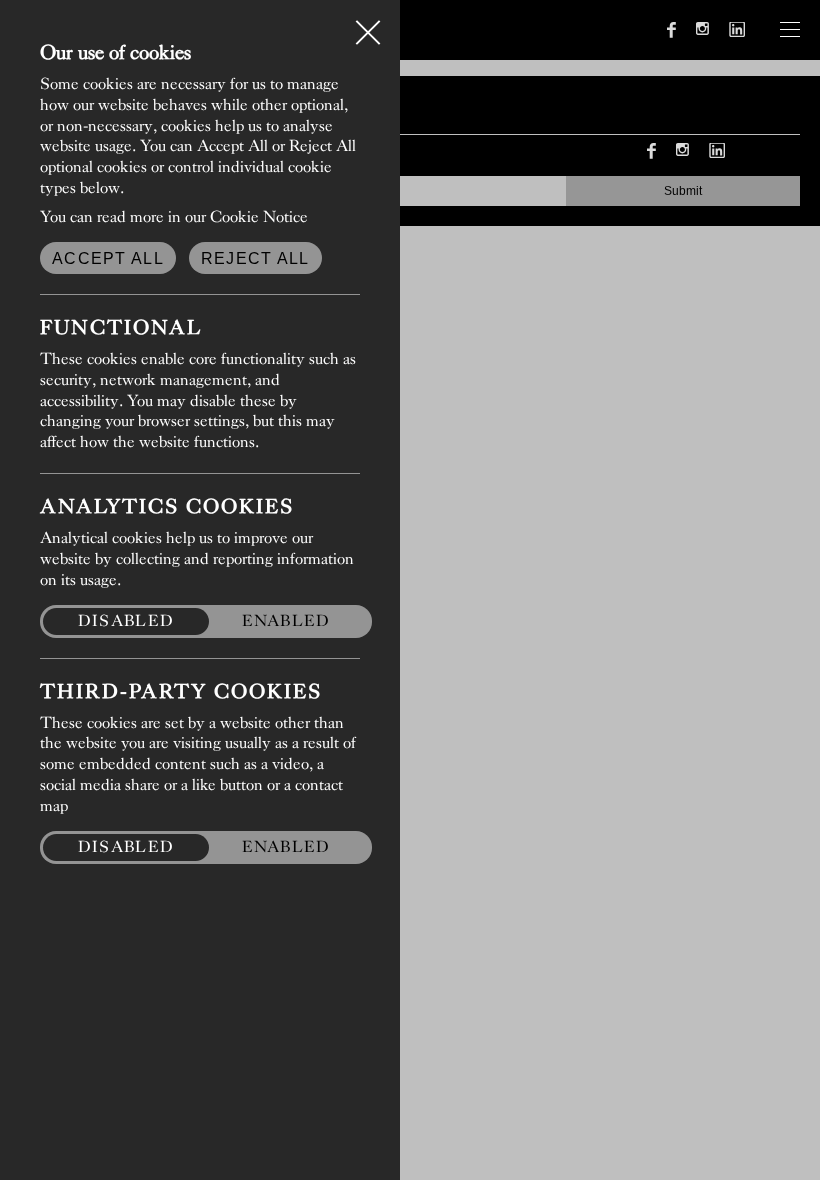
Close (368, 24)
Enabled (286, 620)
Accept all (108, 258)
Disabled (126, 620)
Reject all (255, 258)
